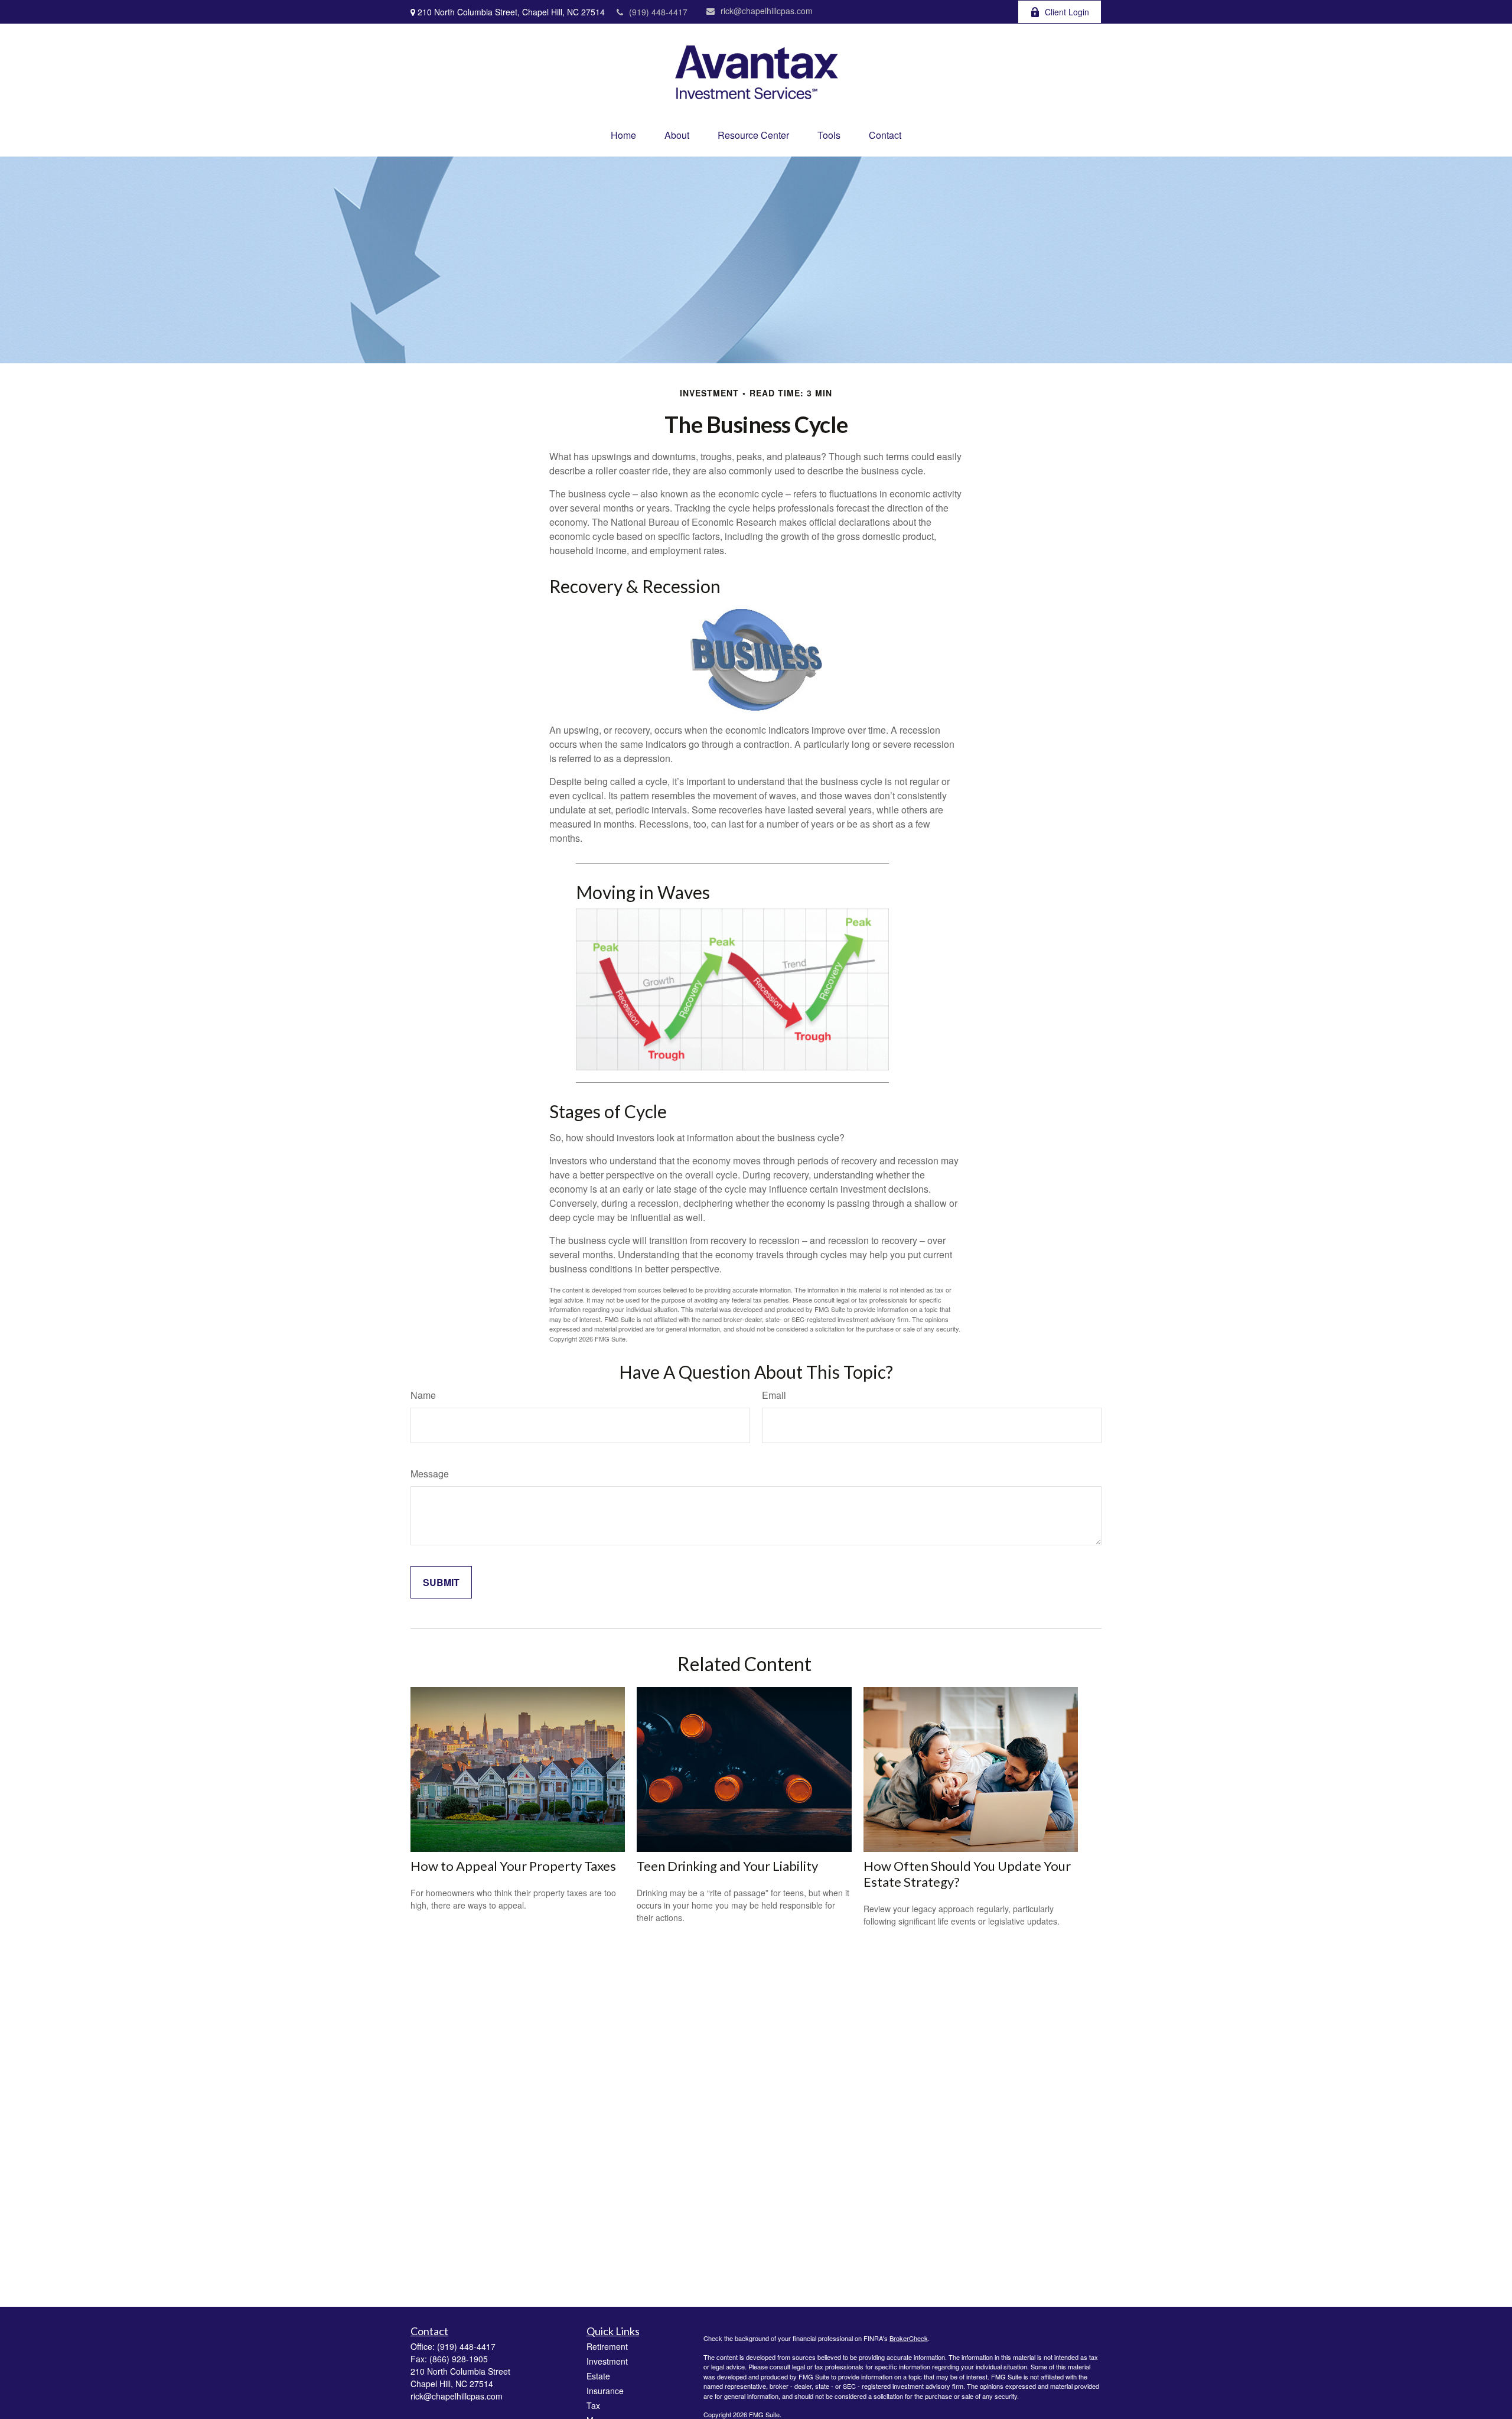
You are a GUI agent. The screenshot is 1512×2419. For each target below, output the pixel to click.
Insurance (605, 2391)
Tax (593, 2405)
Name (423, 1395)
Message (430, 1474)
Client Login (1067, 12)
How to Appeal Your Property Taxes (513, 1866)
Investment (607, 2361)
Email (774, 1395)
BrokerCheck (909, 2338)
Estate (598, 2376)
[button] (623, 135)
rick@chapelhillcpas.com (767, 11)
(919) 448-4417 (658, 12)
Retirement (607, 2346)
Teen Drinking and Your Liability (727, 1866)
